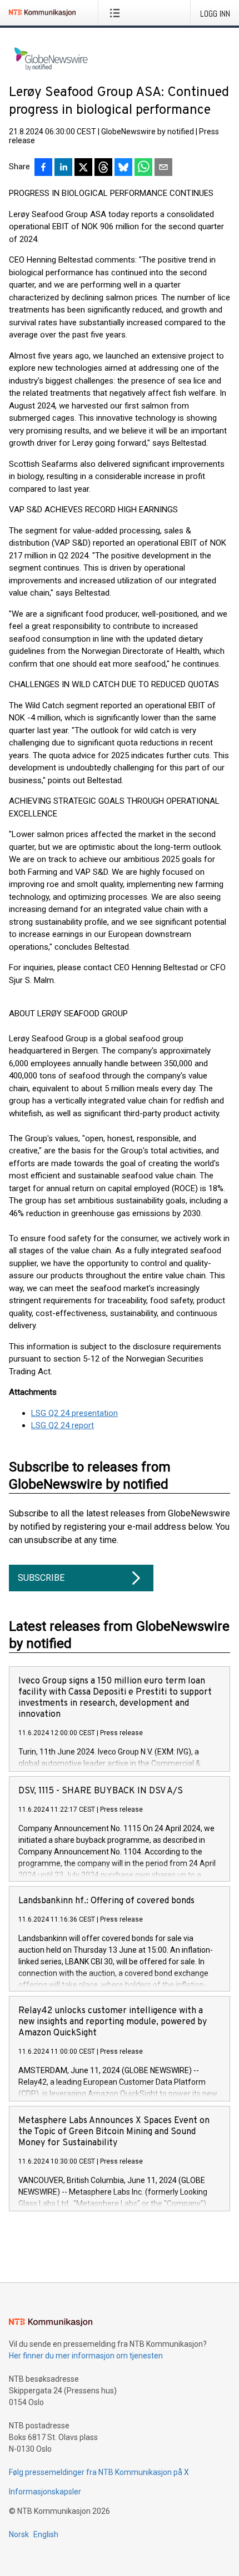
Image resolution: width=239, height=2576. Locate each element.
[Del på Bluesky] (123, 168)
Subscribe (41, 1578)
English (46, 2534)
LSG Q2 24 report (63, 1425)
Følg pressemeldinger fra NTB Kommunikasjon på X (99, 2472)
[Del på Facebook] (43, 168)
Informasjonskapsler (45, 2492)
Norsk (19, 2534)
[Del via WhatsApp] (143, 168)
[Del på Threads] (103, 168)
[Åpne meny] (117, 13)
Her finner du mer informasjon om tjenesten (86, 2356)
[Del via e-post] (163, 168)
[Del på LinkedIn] (63, 168)
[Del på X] (83, 168)
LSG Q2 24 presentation (74, 1413)
